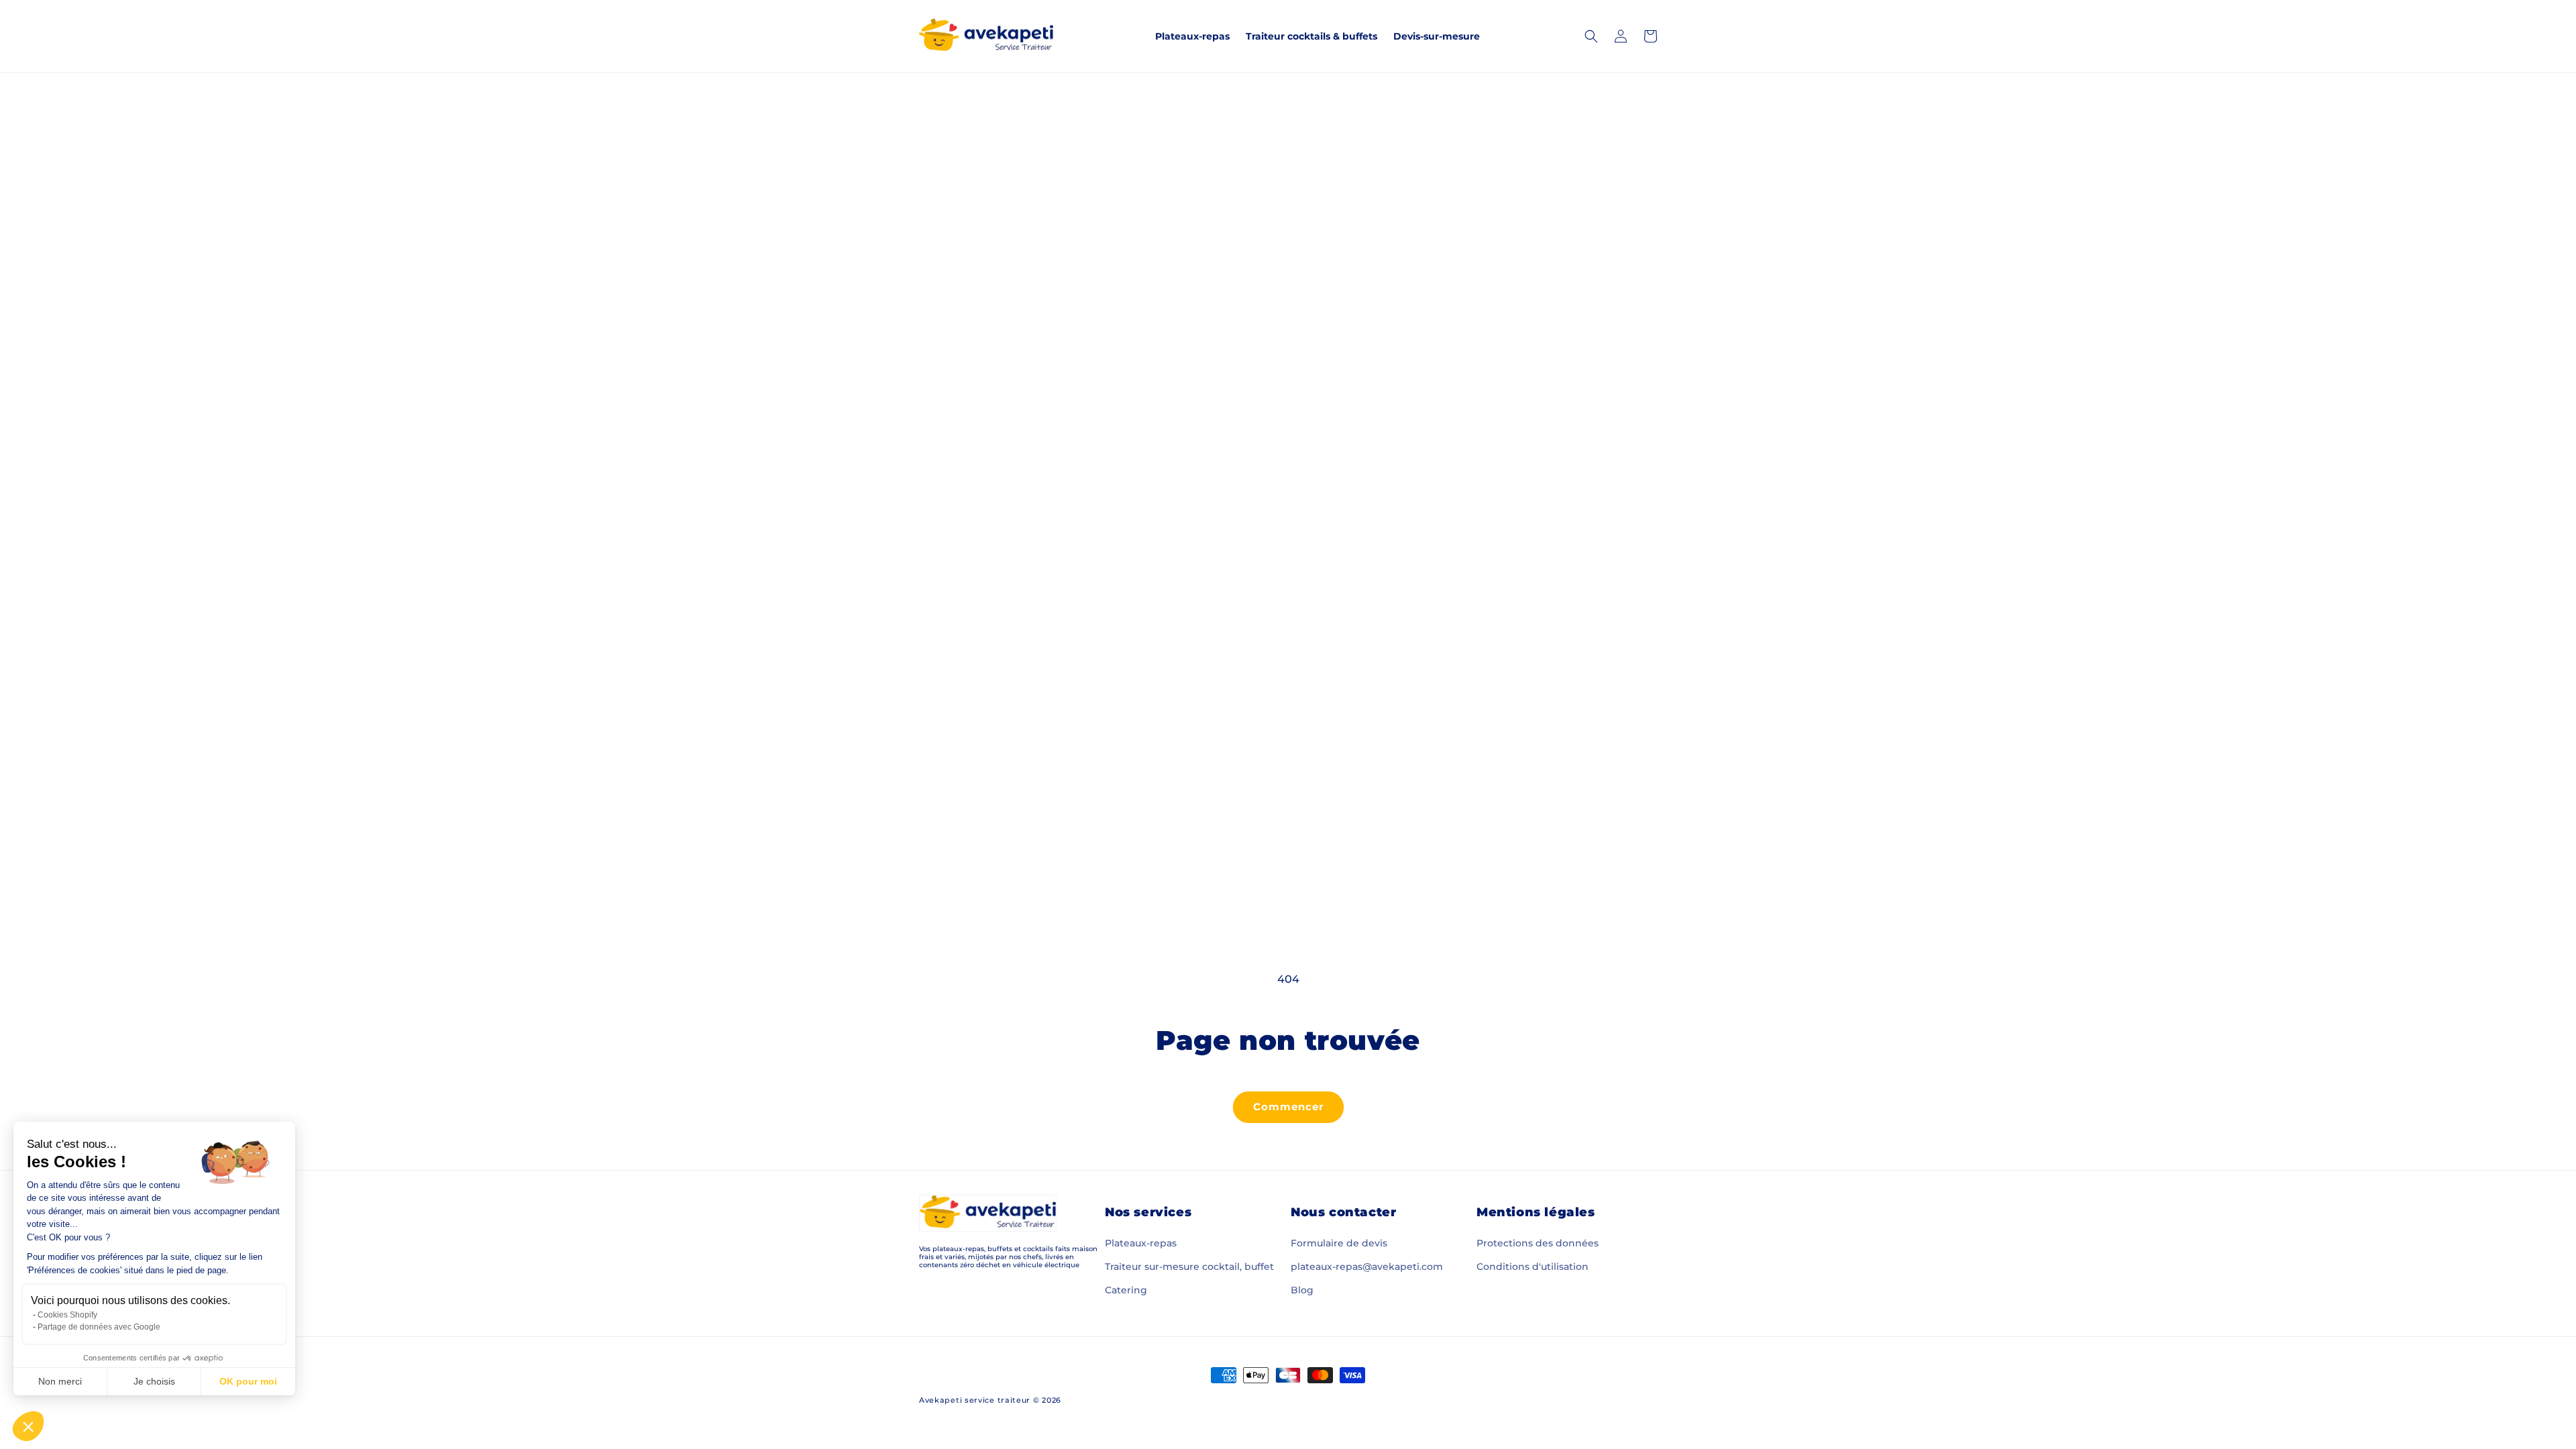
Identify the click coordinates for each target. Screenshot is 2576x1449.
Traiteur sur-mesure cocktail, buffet (1189, 1267)
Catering (1126, 1290)
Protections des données (1538, 1243)
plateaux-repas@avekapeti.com (1367, 1267)
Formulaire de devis (1339, 1243)
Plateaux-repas (1141, 1243)
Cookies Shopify (67, 1315)
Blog (1302, 1290)
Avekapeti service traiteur (975, 1400)
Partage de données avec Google (99, 1327)
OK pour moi (248, 1381)
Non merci (60, 1381)
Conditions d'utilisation (1533, 1267)
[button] (28, 1426)
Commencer (1288, 1107)
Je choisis (154, 1381)
